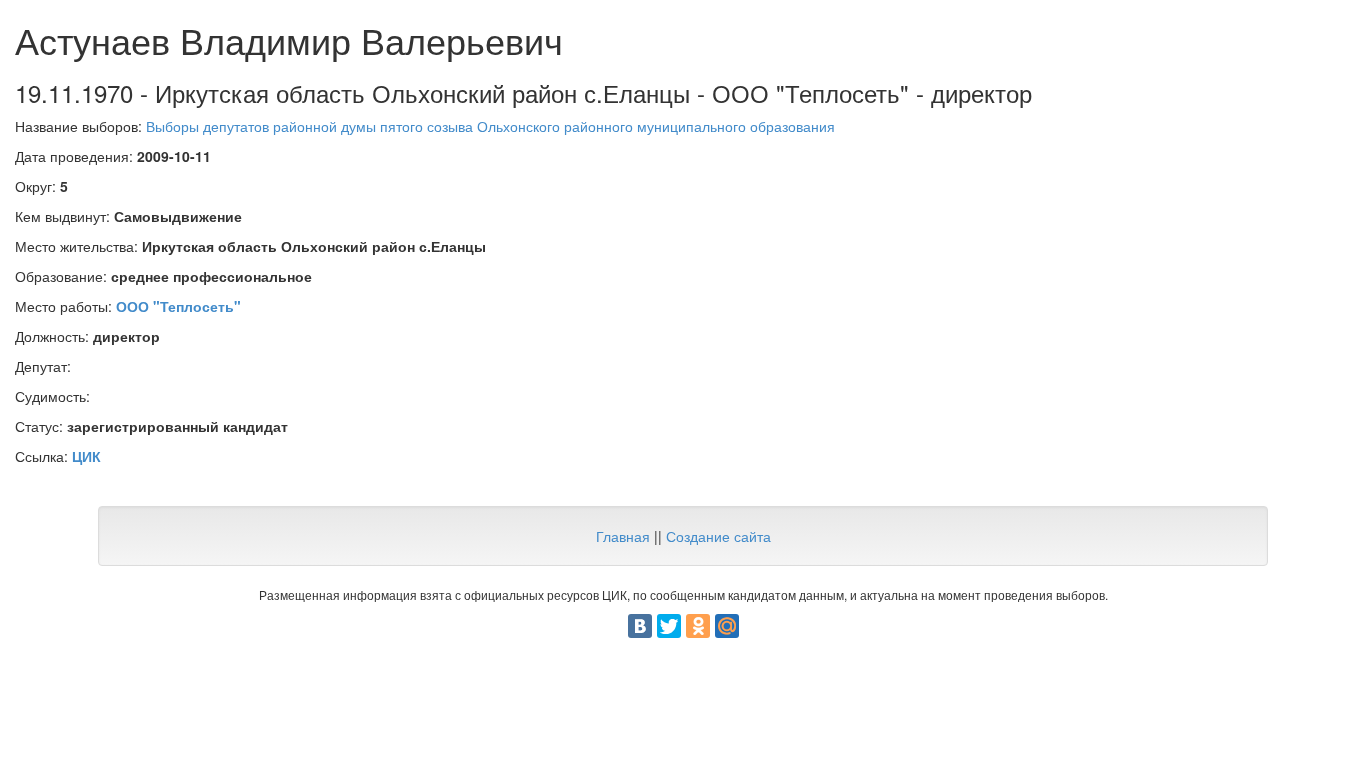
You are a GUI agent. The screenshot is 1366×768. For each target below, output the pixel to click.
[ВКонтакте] (640, 626)
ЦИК (86, 456)
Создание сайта (718, 536)
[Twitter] (669, 626)
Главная (623, 536)
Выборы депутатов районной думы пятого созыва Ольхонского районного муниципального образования (490, 126)
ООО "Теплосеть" (178, 306)
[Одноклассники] (698, 626)
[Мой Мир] (727, 626)
